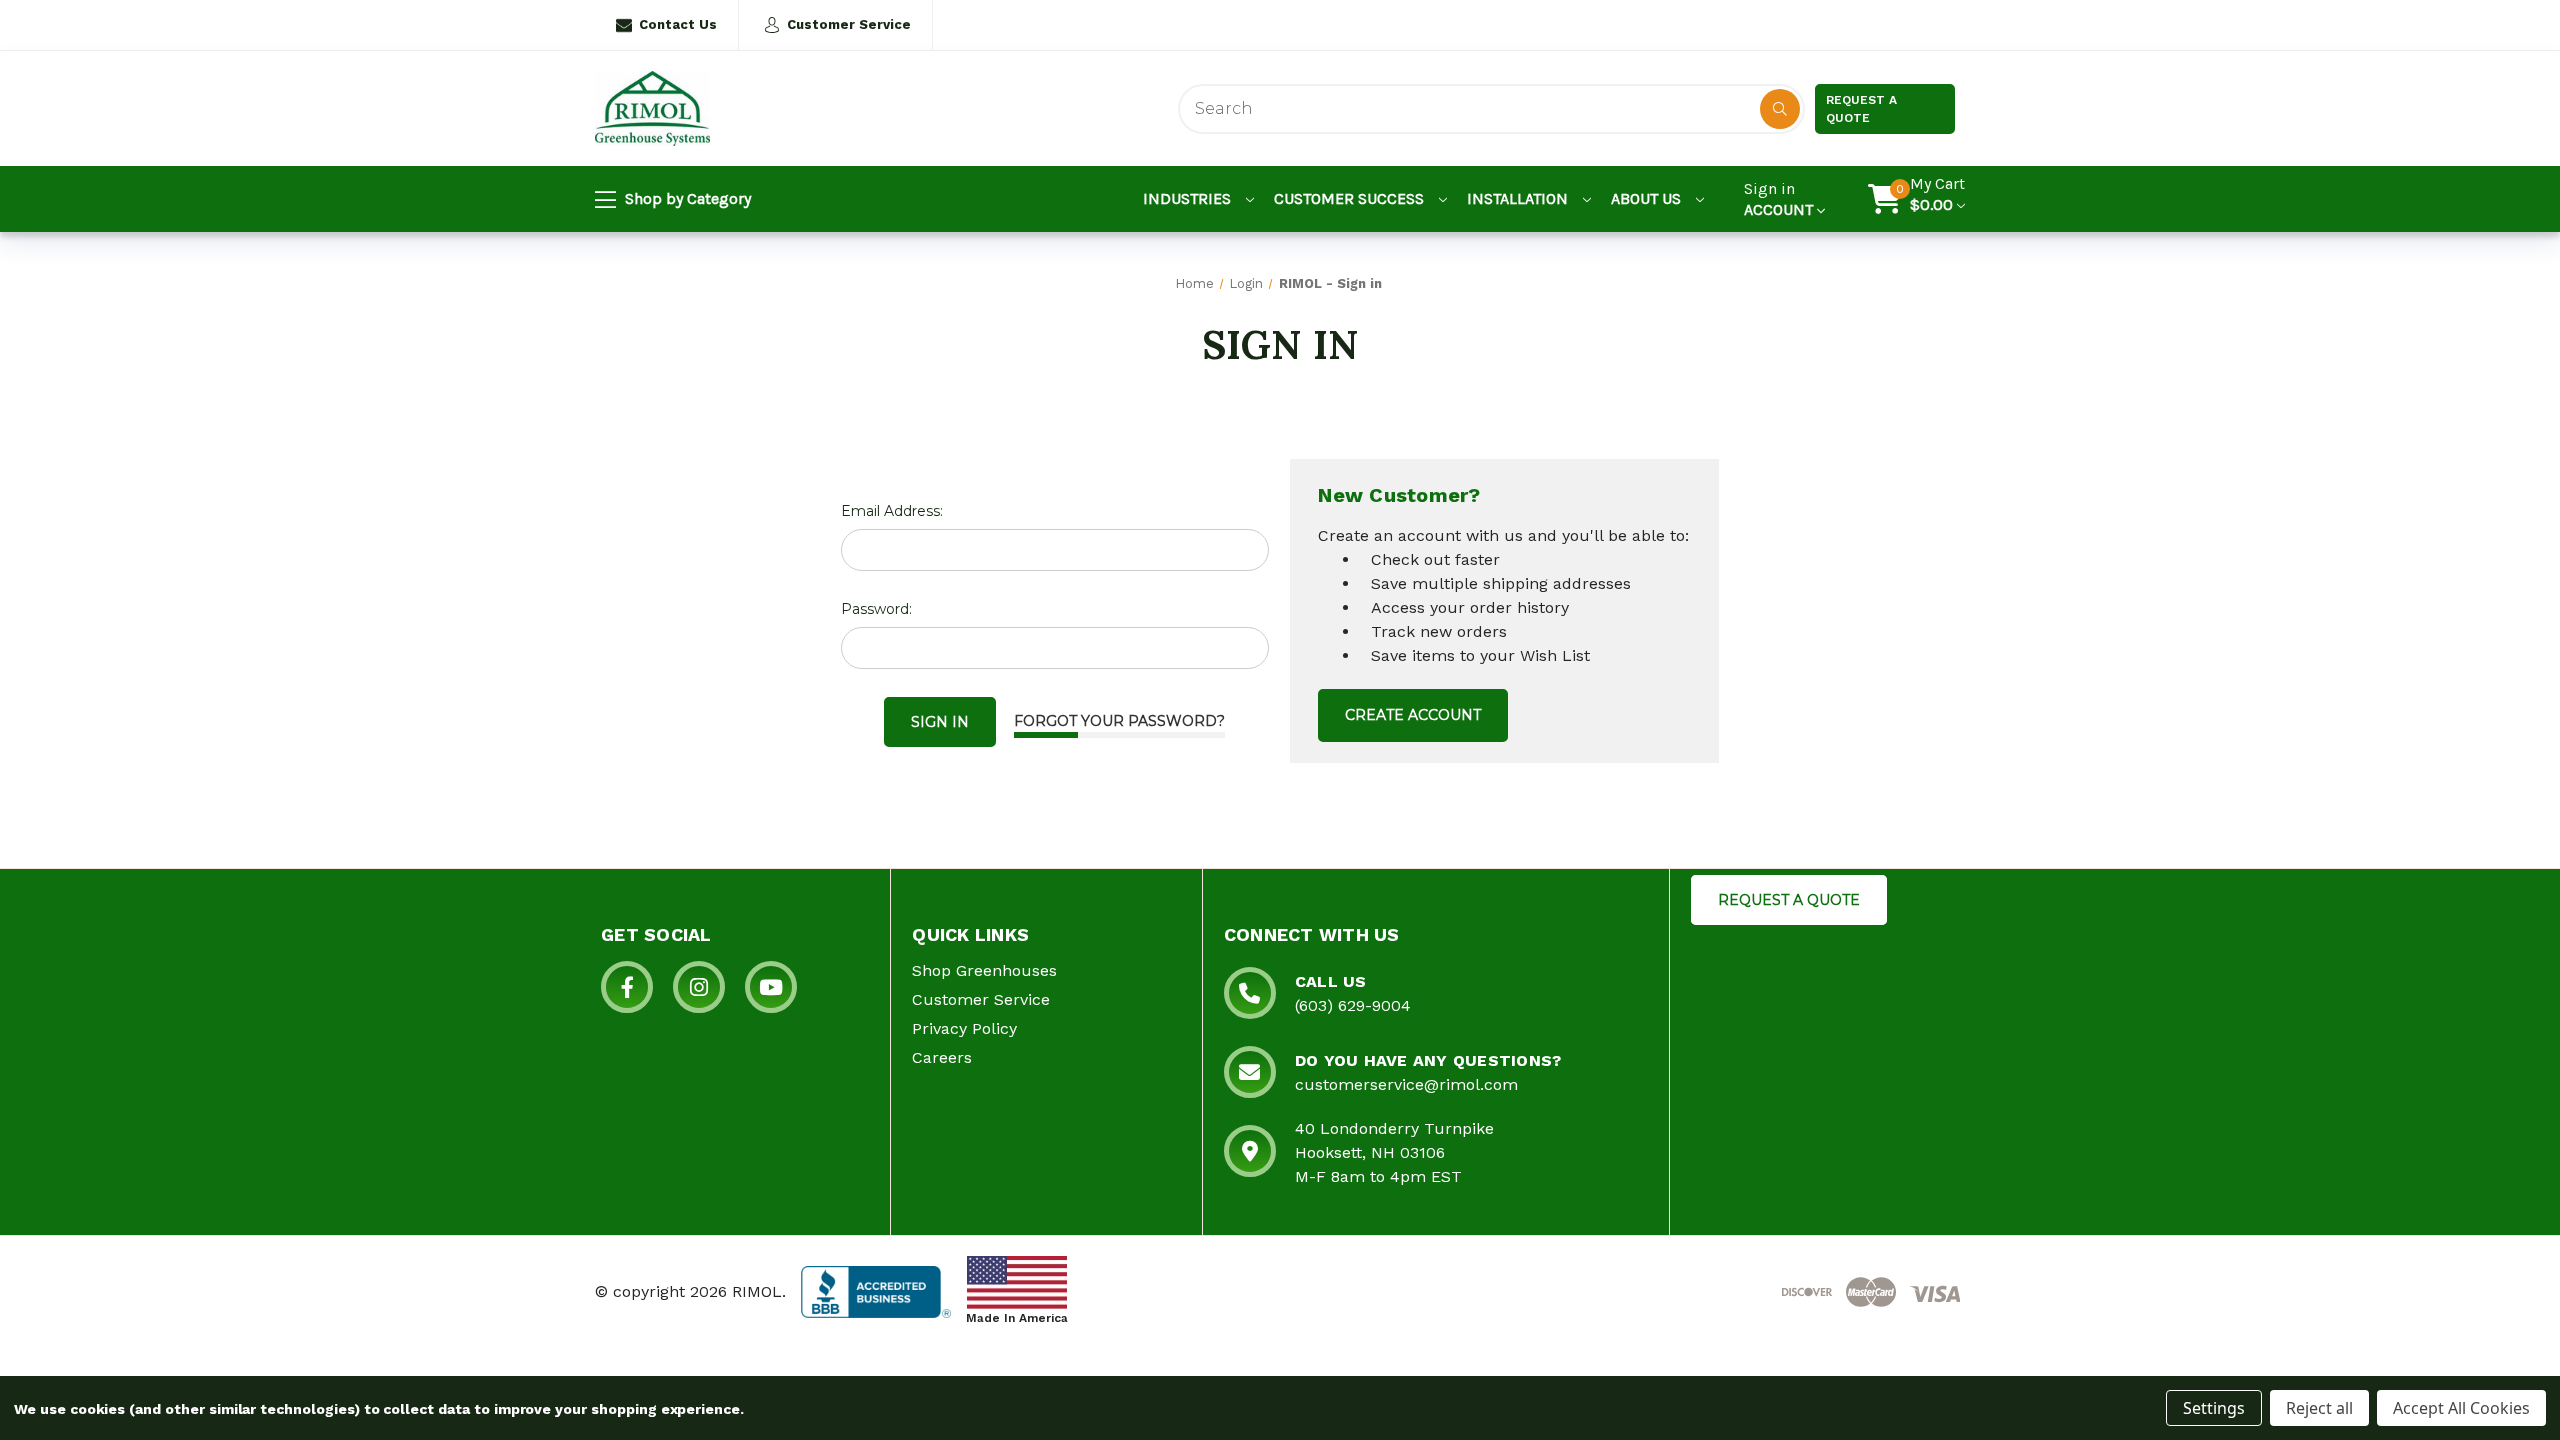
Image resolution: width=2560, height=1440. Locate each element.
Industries (1189, 198)
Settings (2214, 1408)
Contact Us (678, 24)
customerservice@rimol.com (1406, 1084)
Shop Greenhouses (984, 970)
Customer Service (849, 24)
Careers (942, 1057)
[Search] (1780, 109)
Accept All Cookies (2461, 1408)
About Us (1648, 198)
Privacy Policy (964, 1028)
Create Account (1413, 715)
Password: (876, 609)
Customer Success (1351, 198)
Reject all (2319, 1408)
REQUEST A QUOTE (1789, 900)
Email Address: (892, 511)
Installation (1519, 198)
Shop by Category (686, 198)
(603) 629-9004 (1353, 1005)
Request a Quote (1861, 109)
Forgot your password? (1119, 721)
